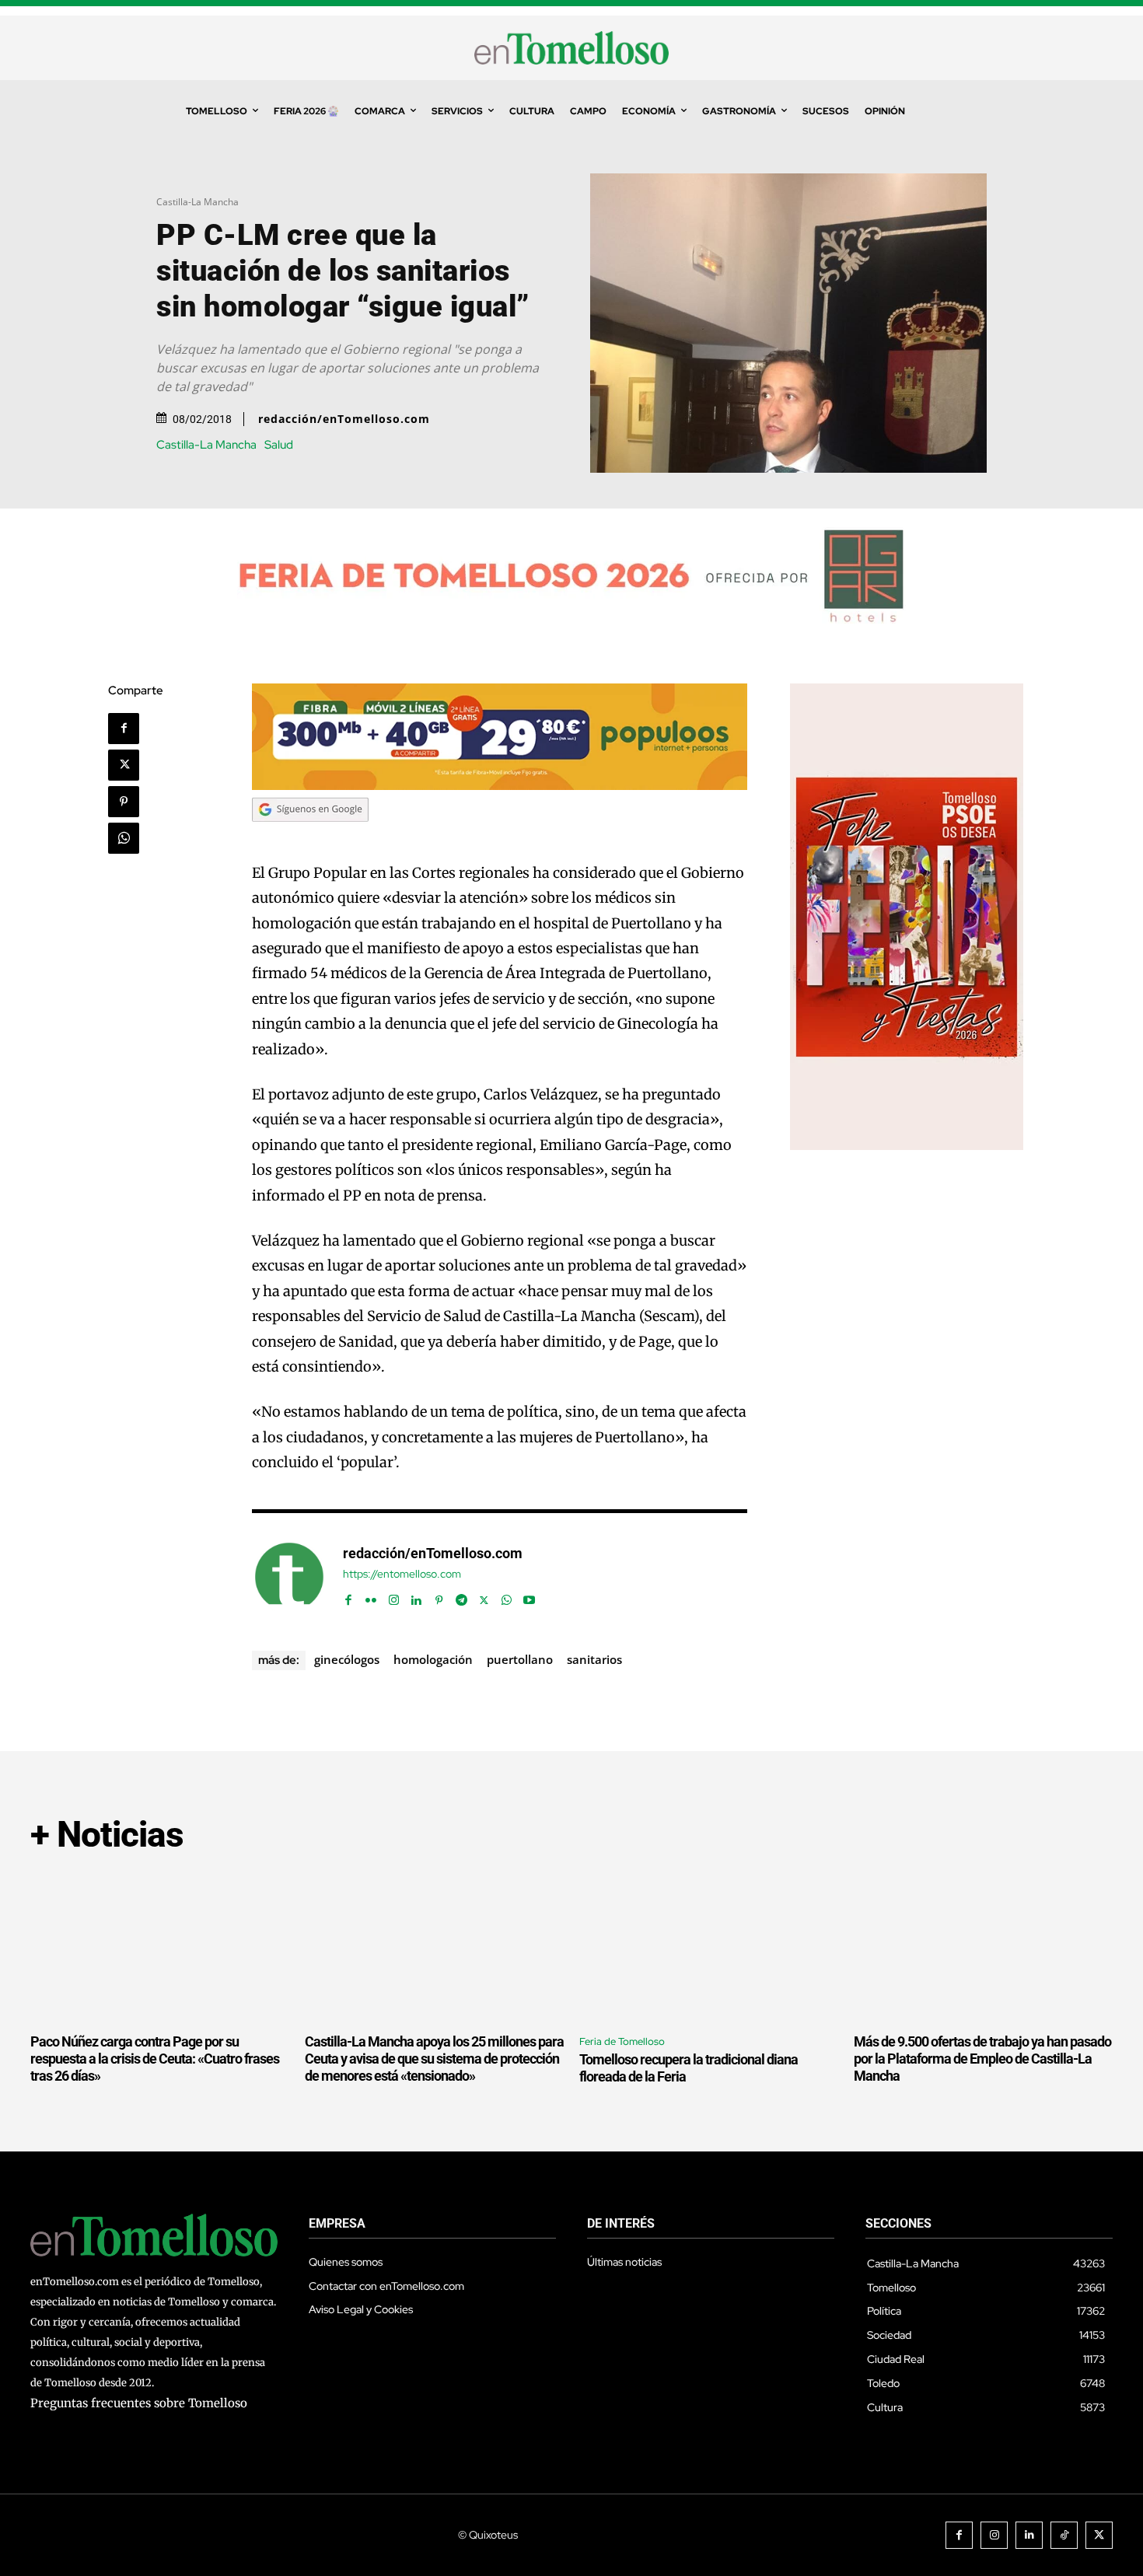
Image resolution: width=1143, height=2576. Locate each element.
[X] (124, 765)
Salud (279, 445)
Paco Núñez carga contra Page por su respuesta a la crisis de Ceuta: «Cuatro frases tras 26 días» (155, 2058)
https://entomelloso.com (402, 1574)
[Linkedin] (416, 1597)
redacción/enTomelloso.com (344, 419)
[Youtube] (529, 1597)
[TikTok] (1064, 2535)
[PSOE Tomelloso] (907, 1146)
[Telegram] (461, 1597)
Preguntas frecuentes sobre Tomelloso (139, 2403)
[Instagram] (394, 1597)
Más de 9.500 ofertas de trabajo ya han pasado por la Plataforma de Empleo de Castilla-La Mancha (982, 2058)
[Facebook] (124, 729)
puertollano (520, 1659)
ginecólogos (347, 1659)
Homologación (433, 1659)
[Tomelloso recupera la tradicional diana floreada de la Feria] (709, 1946)
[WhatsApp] (124, 838)
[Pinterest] (124, 802)
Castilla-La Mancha (197, 202)
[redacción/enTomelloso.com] (289, 1577)
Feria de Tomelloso (622, 2041)
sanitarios (594, 1659)
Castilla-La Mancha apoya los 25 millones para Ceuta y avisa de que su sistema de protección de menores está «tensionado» (434, 2058)
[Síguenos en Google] (310, 836)
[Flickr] (371, 1597)
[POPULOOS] (500, 786)
